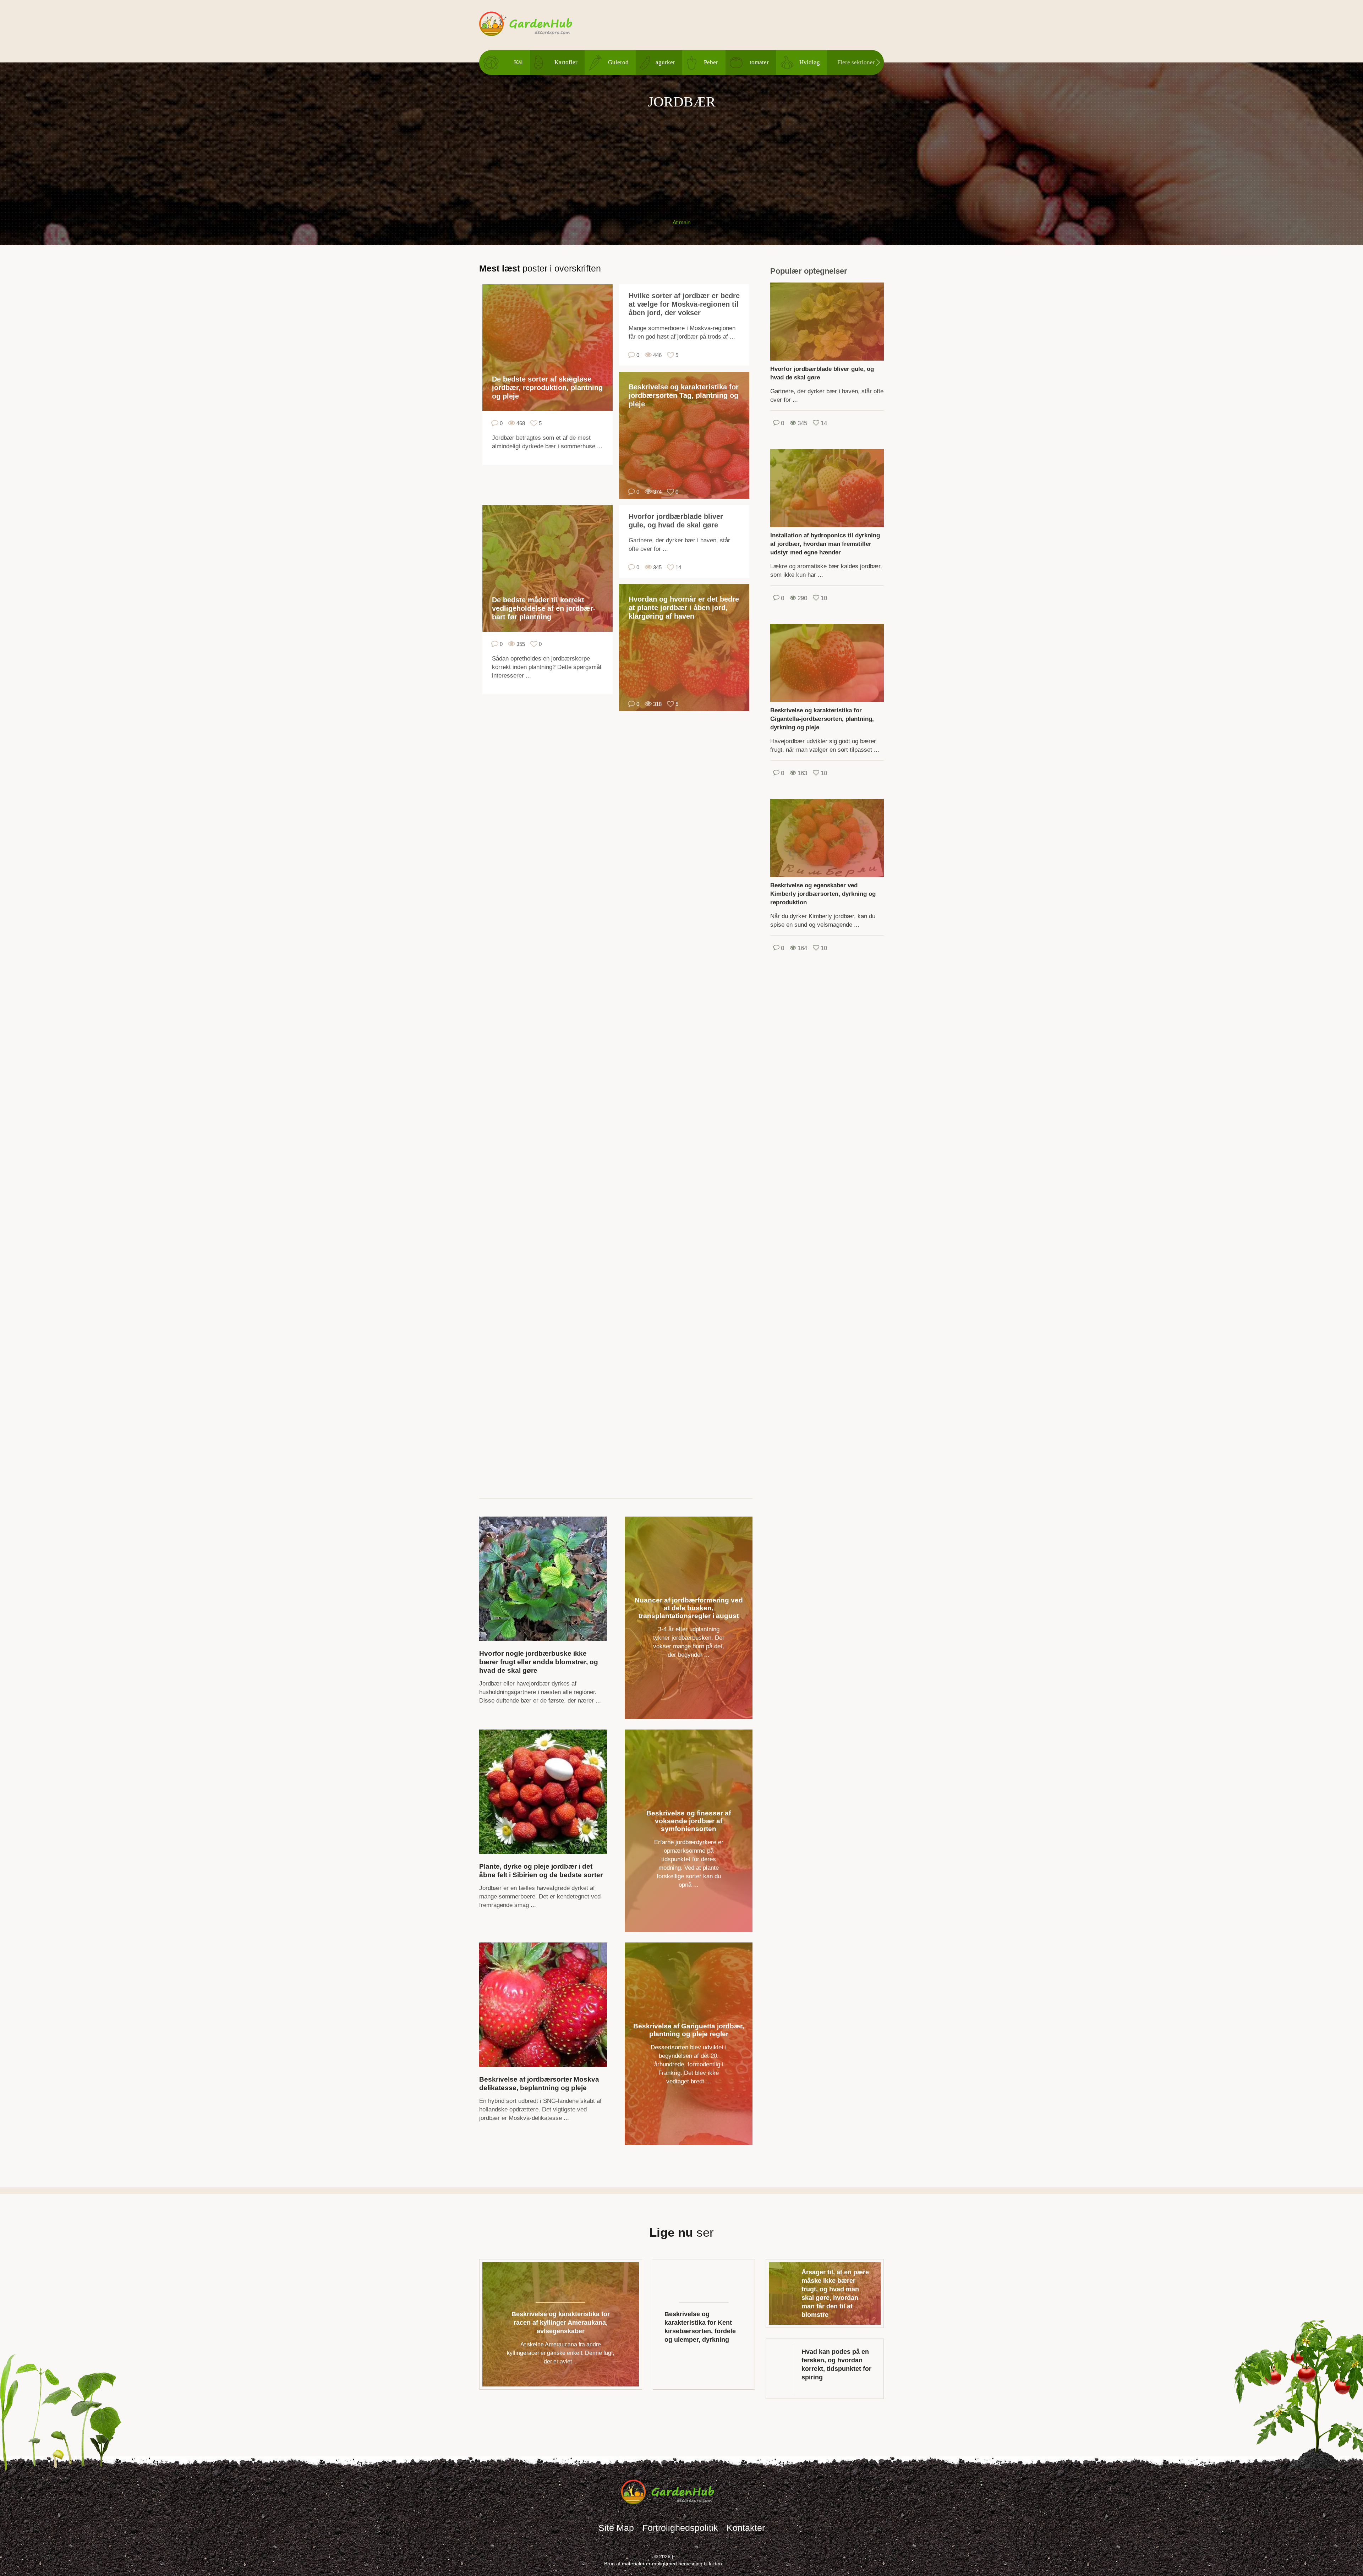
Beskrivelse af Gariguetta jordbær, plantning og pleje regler (689, 2030)
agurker (665, 62)
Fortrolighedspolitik (680, 2528)
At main (681, 222)
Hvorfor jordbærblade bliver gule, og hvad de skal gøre (676, 521)
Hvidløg (810, 62)
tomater (759, 62)
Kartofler (566, 62)
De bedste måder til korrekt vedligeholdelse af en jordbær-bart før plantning (544, 608)
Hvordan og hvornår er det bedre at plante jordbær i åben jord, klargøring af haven (684, 608)
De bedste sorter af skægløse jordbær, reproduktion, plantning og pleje (547, 388)
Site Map (616, 2528)
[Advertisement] (681, 160)
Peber (711, 62)
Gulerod (618, 62)
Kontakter (746, 2528)
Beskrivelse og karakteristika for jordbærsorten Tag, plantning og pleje (684, 395)
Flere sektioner (856, 62)
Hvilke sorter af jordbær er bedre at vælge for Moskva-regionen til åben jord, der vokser (684, 304)
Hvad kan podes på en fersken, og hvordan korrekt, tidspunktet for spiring (836, 2364)
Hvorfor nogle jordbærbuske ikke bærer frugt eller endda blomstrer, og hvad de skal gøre (539, 1662)
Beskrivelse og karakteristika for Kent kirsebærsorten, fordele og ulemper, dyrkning (700, 2327)
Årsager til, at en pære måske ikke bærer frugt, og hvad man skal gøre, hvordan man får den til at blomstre (835, 2293)
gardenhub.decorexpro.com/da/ (540, 24)
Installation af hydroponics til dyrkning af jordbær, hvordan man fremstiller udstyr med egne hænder (825, 544)
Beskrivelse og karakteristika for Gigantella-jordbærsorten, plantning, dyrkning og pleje (822, 719)
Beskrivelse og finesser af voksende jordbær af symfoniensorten (689, 1821)
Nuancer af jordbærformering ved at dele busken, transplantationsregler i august (689, 1608)
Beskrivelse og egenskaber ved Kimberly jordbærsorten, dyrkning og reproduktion (823, 894)
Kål (518, 62)
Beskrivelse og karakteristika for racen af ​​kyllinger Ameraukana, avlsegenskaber (561, 2323)
